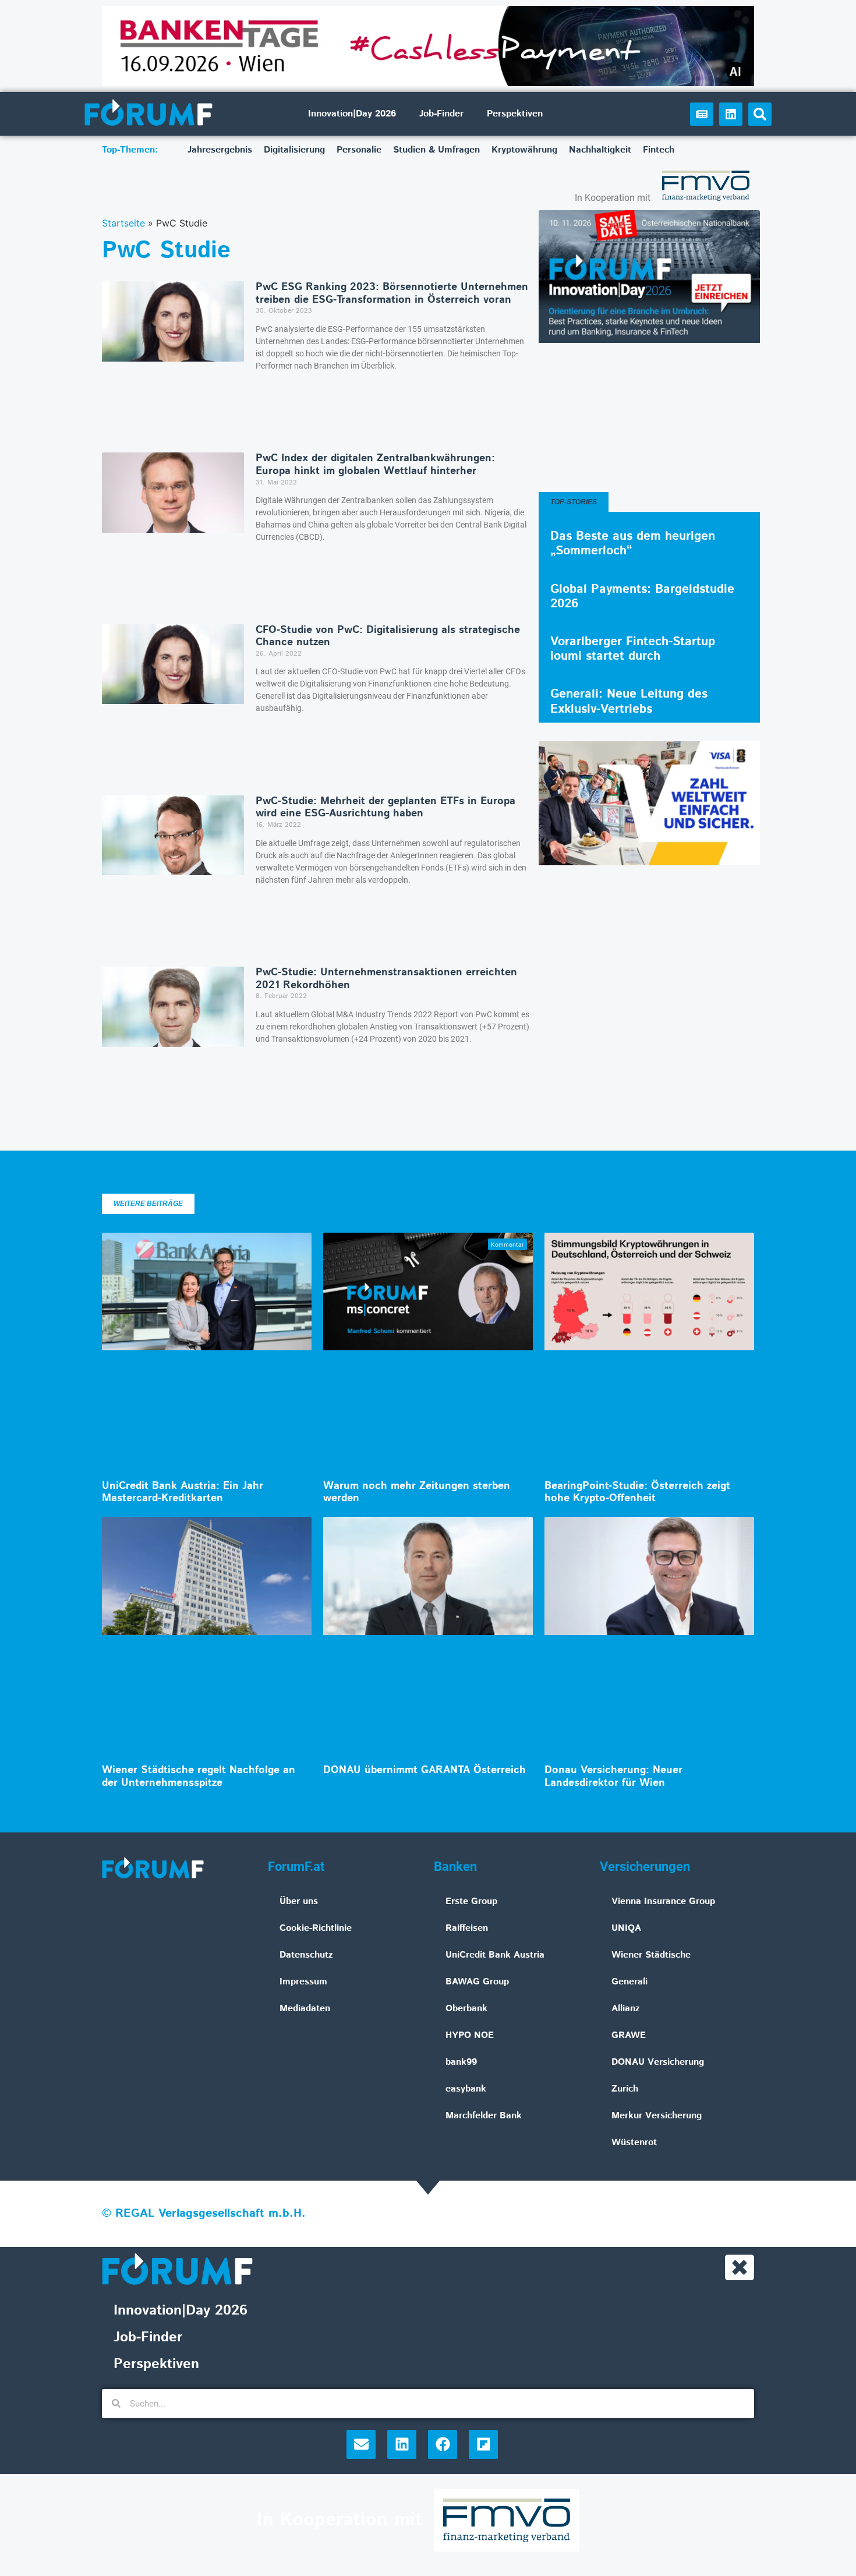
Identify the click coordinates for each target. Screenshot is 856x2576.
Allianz (626, 2009)
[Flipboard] (483, 2444)
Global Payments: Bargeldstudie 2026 (642, 597)
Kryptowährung (524, 150)
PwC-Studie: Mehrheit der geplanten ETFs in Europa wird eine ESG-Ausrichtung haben (385, 808)
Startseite (123, 223)
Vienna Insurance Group (663, 1901)
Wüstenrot (634, 2142)
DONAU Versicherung (658, 2062)
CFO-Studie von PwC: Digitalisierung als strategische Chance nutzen (388, 636)
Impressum (303, 1982)
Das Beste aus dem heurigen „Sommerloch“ (633, 544)
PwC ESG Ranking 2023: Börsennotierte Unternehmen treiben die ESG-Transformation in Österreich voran (392, 293)
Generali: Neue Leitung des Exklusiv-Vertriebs (629, 701)
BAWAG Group (477, 1982)
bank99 (461, 2062)
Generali (629, 1982)
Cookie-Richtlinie (316, 1928)
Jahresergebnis (220, 150)
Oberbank (466, 2009)
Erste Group (471, 1901)
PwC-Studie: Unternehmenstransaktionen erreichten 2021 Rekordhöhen (386, 979)
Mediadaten (305, 2009)
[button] (760, 114)
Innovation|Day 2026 (352, 114)
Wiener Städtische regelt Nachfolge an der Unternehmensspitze (199, 1777)
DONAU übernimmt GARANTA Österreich (425, 1770)
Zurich (625, 2089)
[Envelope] (361, 2444)
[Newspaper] (702, 114)
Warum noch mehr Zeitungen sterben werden (417, 1492)
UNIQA (626, 1928)
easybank (466, 2089)
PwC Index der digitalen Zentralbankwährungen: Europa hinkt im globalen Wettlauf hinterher (375, 465)
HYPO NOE (470, 2035)
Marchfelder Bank (484, 2116)
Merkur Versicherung (657, 2116)
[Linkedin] (731, 114)
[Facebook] (443, 2444)
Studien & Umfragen (436, 150)
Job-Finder (441, 114)
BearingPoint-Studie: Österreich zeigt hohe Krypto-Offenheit (637, 1492)
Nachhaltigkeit (600, 150)
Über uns (299, 1901)
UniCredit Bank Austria (495, 1955)
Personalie (359, 150)
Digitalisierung (294, 150)
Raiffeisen (467, 1928)
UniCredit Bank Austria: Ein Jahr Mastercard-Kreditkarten (183, 1492)
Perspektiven (515, 114)
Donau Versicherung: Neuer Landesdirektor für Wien (613, 1777)
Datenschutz (306, 1955)
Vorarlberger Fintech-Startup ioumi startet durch (633, 649)
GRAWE (629, 2035)
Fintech (659, 150)
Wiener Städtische (651, 1955)
